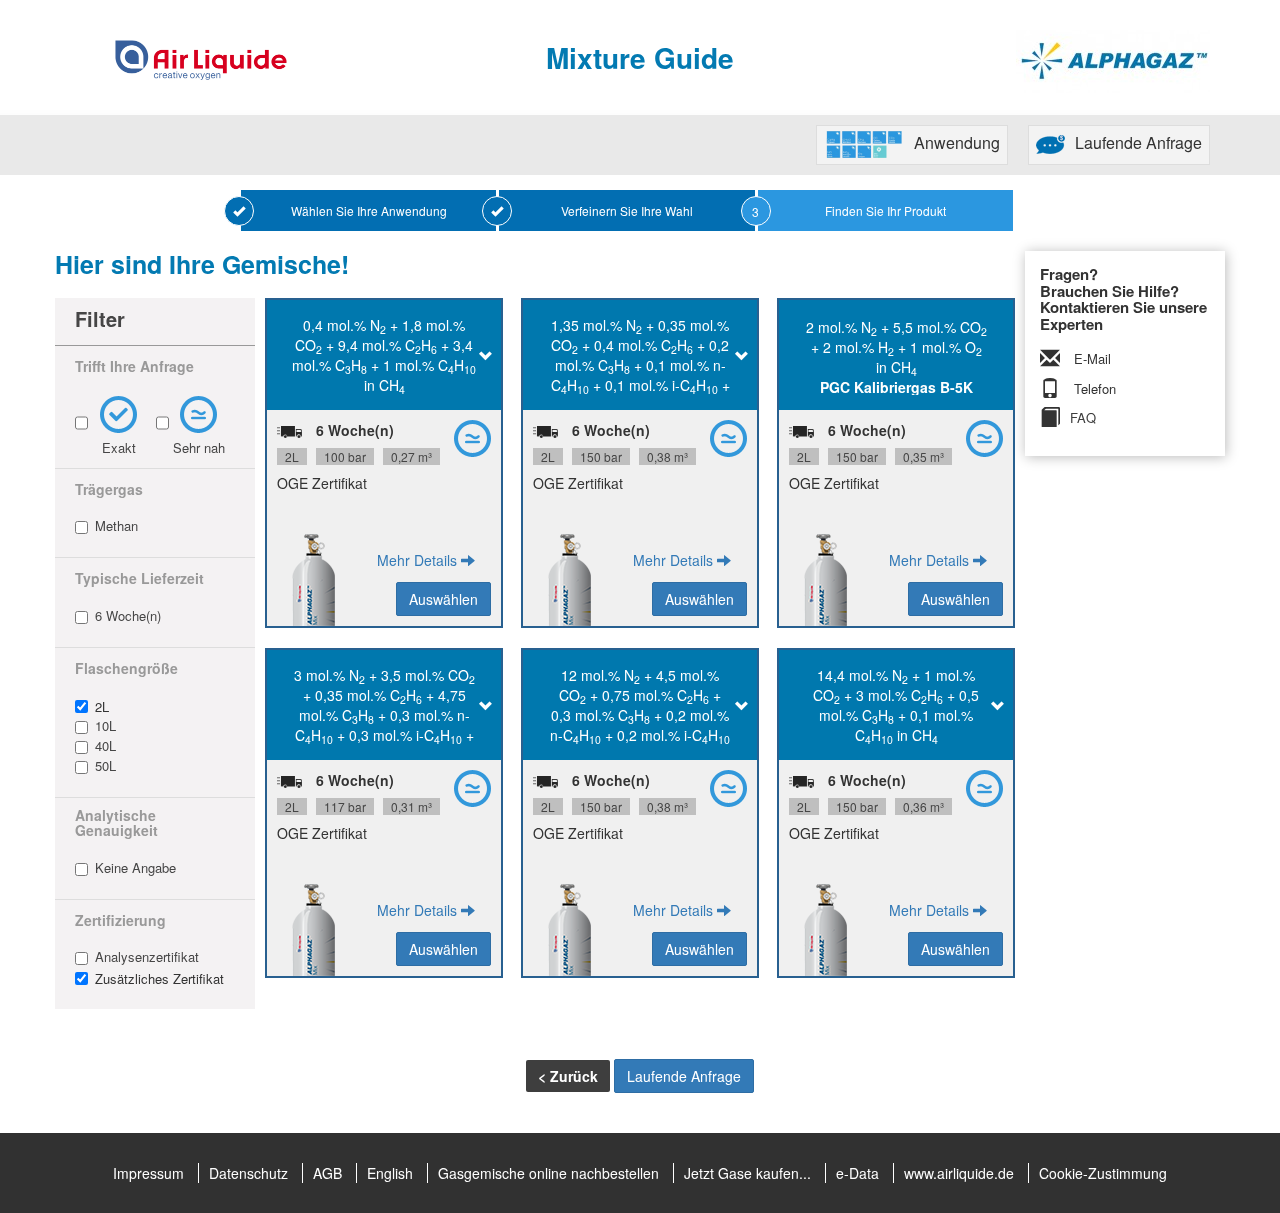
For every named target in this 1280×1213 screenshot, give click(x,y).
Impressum (148, 1173)
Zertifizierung (120, 920)
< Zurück (568, 1076)
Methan (116, 526)
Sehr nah (199, 447)
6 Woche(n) (128, 616)
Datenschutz (248, 1173)
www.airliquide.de (959, 1173)
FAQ (1083, 417)
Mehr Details (419, 560)
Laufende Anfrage (1138, 142)
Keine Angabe (135, 868)
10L (105, 726)
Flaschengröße (126, 668)
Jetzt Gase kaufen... (747, 1173)
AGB (327, 1173)
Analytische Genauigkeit (116, 823)
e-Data (857, 1173)
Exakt (119, 447)
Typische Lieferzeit (139, 578)
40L (105, 746)
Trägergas (109, 489)
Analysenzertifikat (147, 957)
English (390, 1173)
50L (105, 766)
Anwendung (957, 142)
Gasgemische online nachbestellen (548, 1173)
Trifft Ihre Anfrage (134, 366)
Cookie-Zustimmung (1103, 1173)
